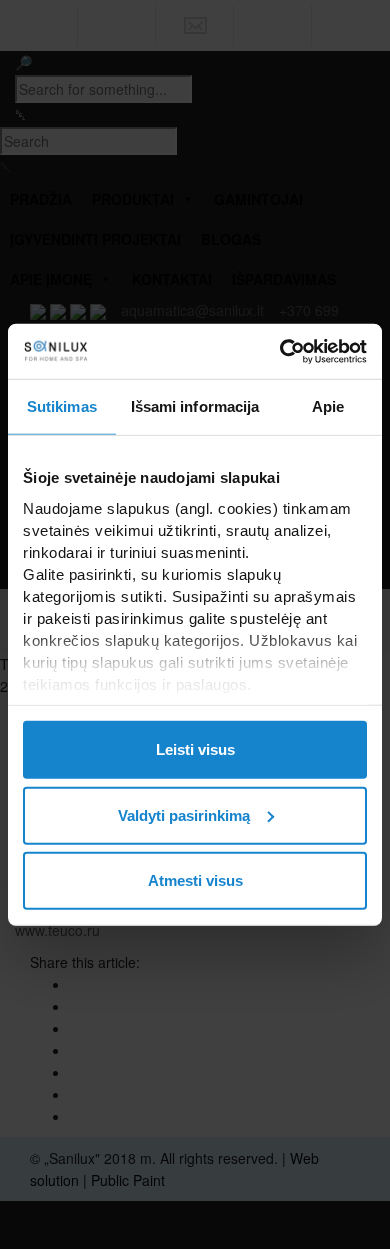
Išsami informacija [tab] (195, 406)
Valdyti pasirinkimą (184, 814)
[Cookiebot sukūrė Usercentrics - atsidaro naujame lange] (280, 351)
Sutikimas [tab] (62, 406)
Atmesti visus (195, 880)
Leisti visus (195, 749)
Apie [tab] (328, 406)
